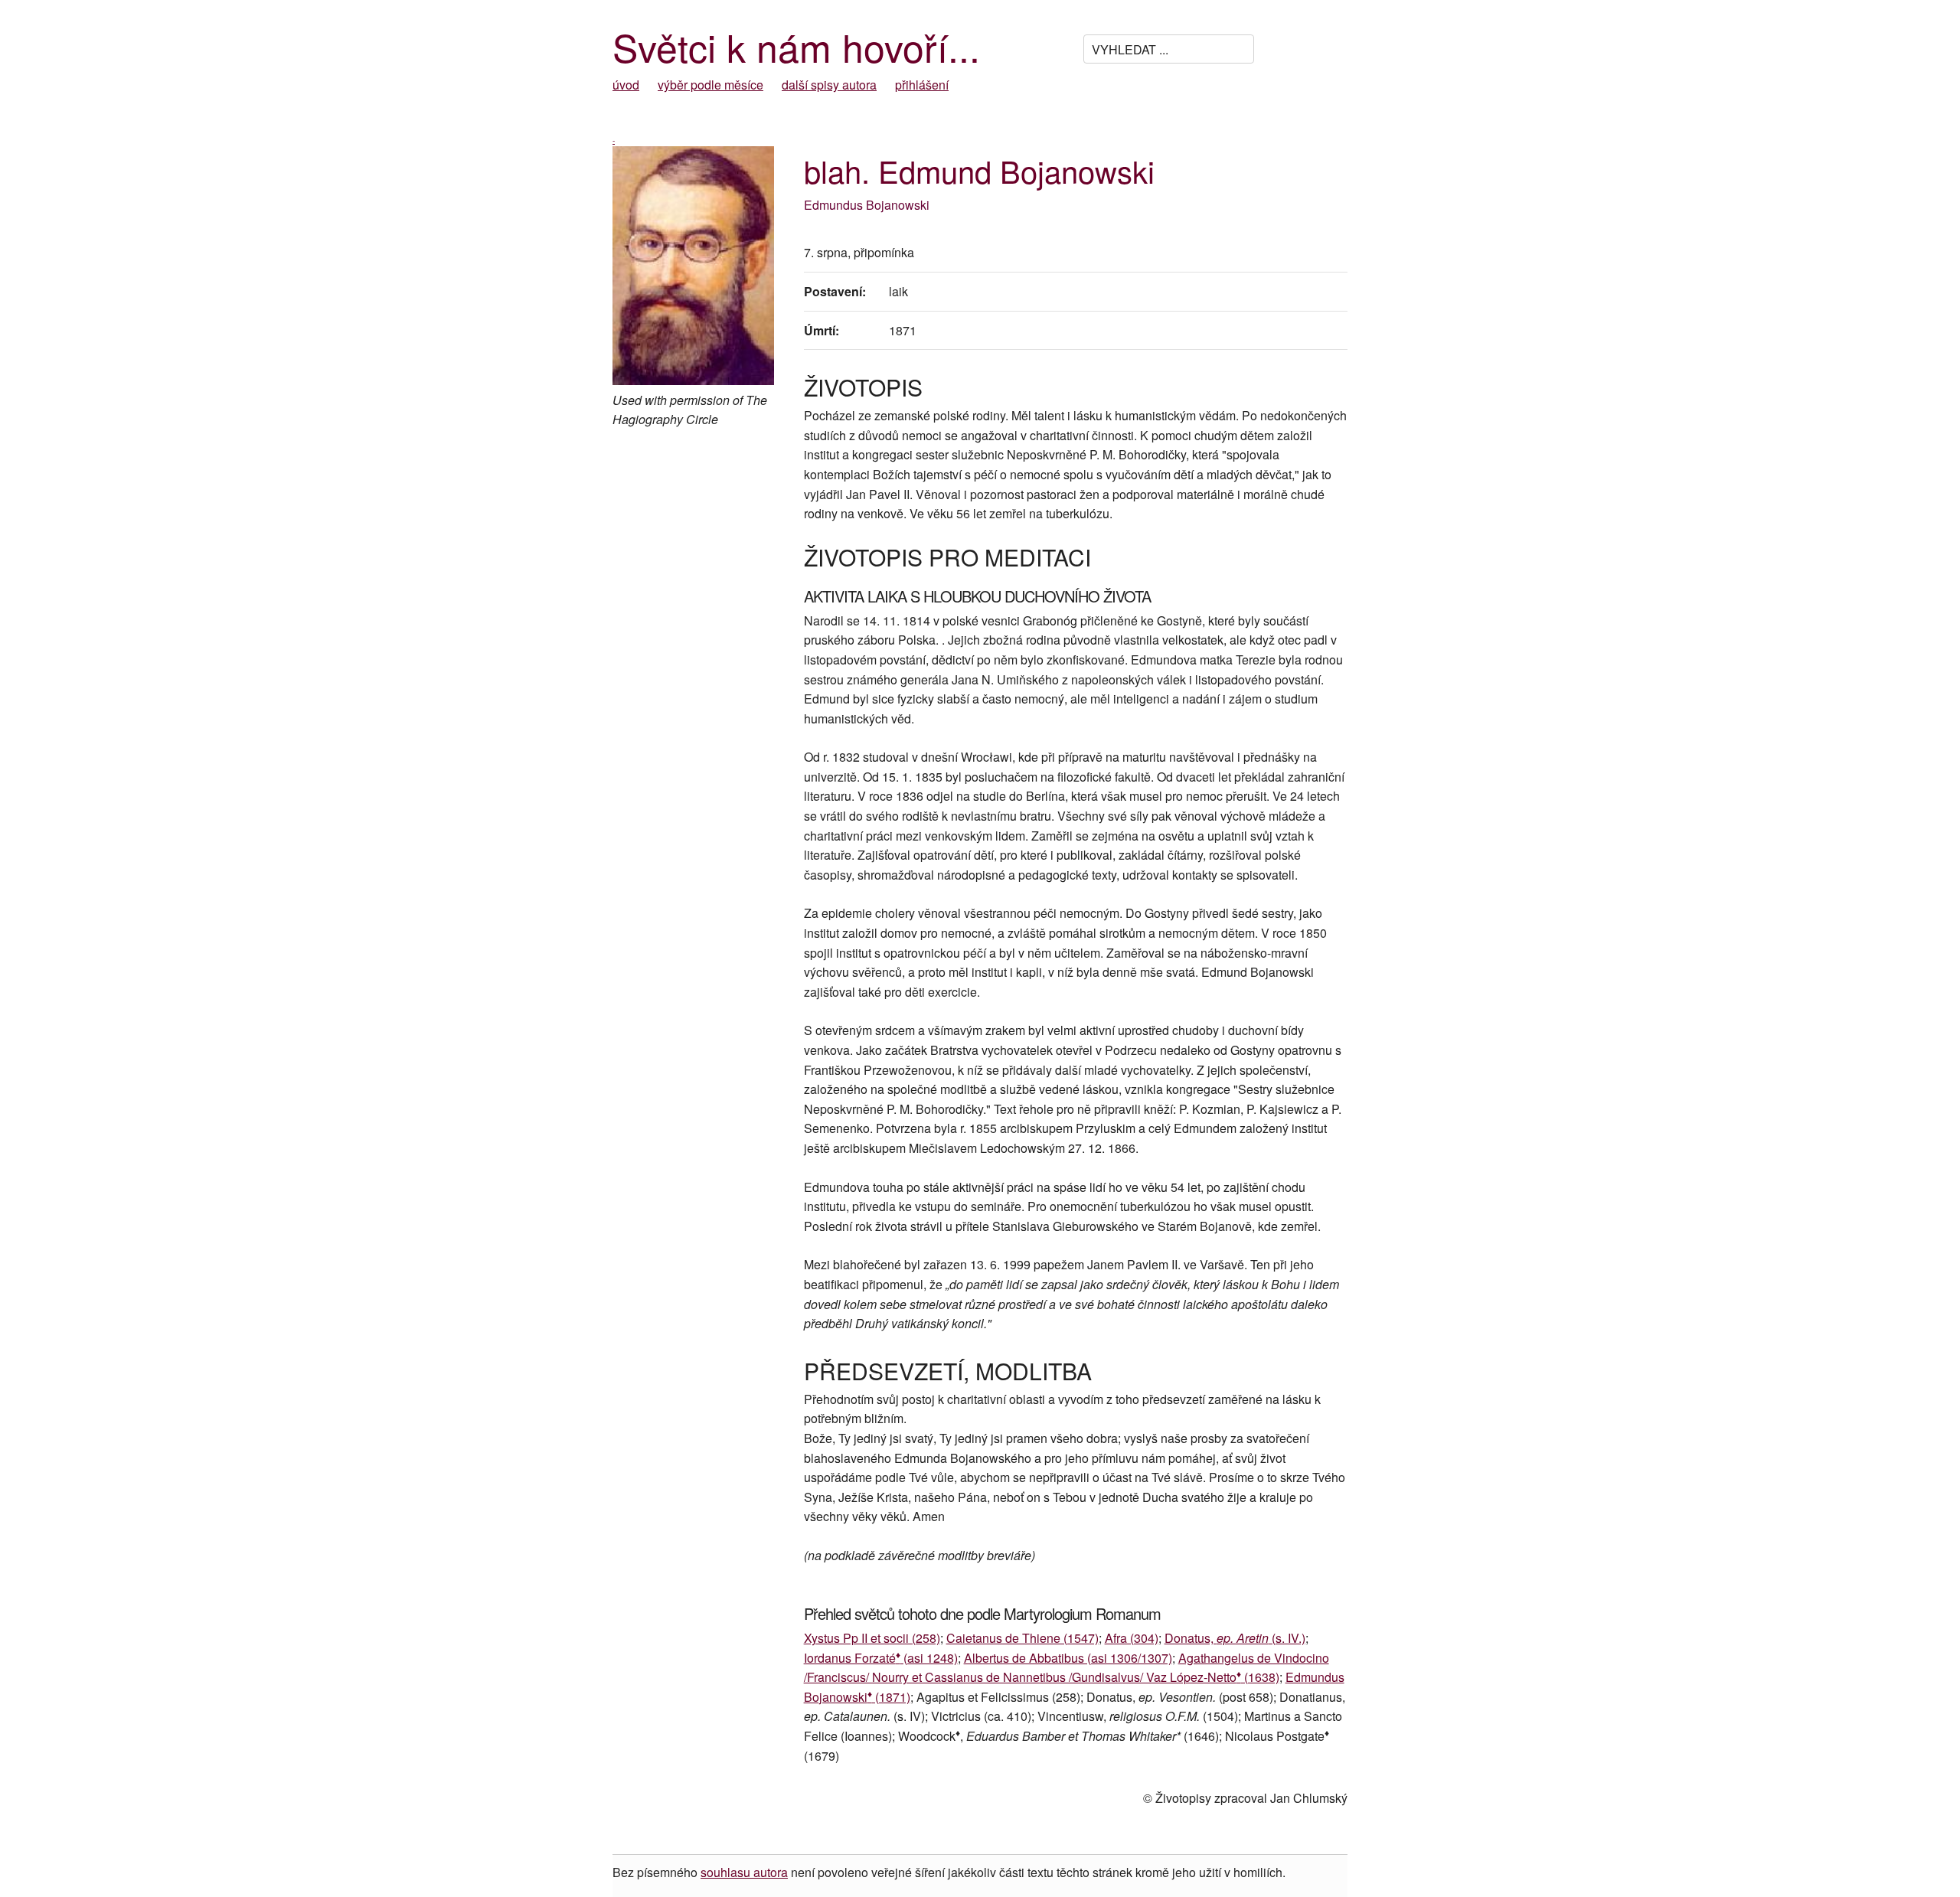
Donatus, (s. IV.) (1235, 1638)
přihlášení (922, 85)
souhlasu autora (744, 1872)
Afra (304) (1132, 1638)
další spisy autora (829, 85)
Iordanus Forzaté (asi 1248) (881, 1658)
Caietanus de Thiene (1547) (1022, 1638)
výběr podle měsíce (710, 85)
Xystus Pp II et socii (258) (872, 1638)
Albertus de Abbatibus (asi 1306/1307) (1068, 1658)
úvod (626, 85)
